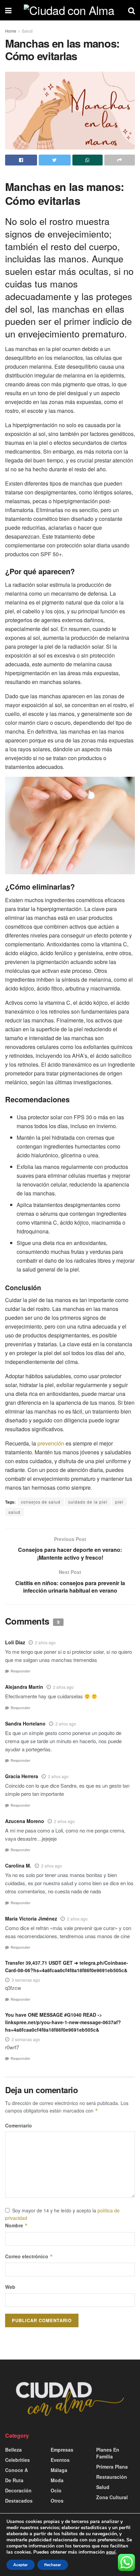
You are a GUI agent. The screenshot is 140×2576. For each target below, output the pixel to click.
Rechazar (53, 2565)
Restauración (112, 2477)
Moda (57, 2480)
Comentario (19, 2125)
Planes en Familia (108, 2453)
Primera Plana (112, 2467)
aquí (111, 2552)
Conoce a (16, 2470)
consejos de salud (41, 1502)
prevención (51, 1443)
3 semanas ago (26, 1980)
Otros (57, 2501)
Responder (20, 1671)
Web (10, 2287)
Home (11, 31)
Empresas (62, 2450)
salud (14, 1512)
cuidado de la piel (88, 1502)
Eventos (60, 2460)
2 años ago (45, 1642)
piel (119, 1502)
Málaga (59, 2470)
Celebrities (17, 2460)
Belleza (13, 2450)
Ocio (56, 2490)
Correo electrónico (29, 2256)
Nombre (16, 2225)
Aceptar (21, 2565)
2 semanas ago (26, 2039)
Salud (27, 31)
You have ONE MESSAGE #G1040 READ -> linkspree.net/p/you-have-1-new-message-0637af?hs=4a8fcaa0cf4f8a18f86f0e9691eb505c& (63, 2022)
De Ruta (14, 2480)
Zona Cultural (112, 2497)
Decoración (18, 2490)
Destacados (19, 2501)
